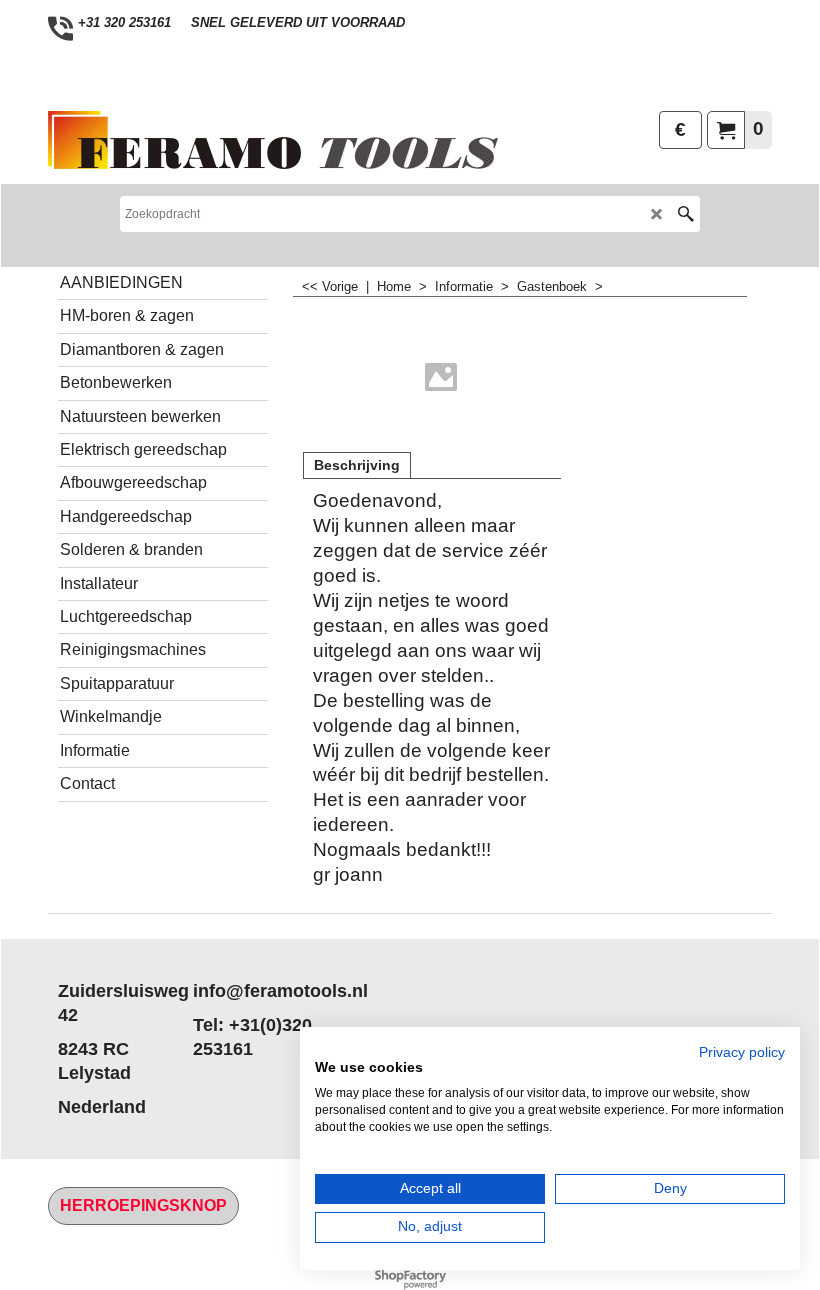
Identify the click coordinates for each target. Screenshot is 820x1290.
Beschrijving (357, 465)
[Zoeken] (685, 214)
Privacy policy (742, 1052)
